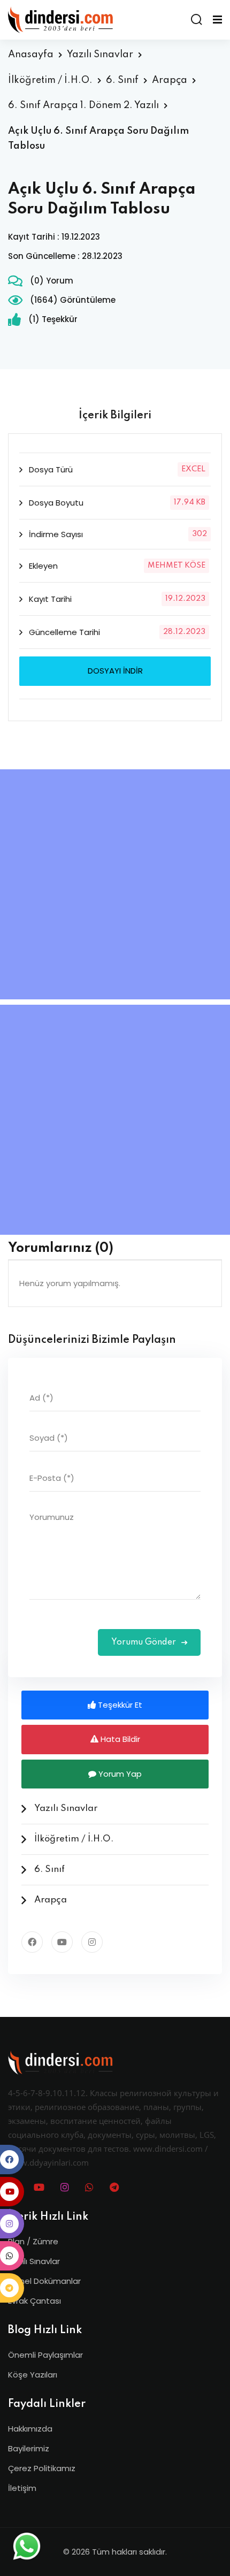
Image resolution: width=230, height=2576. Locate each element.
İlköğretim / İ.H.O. (50, 80)
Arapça (170, 80)
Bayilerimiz (29, 2448)
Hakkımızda (30, 2429)
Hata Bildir (119, 1739)
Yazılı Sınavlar (100, 55)
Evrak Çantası (34, 2301)
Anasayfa (31, 55)
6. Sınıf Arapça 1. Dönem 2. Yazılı (83, 105)
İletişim (22, 2488)
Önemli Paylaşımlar (45, 2355)
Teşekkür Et (119, 1705)
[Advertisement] (115, 884)
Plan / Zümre (33, 2241)
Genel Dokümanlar (44, 2281)
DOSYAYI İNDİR (115, 671)
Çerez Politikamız (42, 2468)
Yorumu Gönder (145, 1642)
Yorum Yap (119, 1774)
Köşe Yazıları (33, 2375)
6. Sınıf (122, 80)
